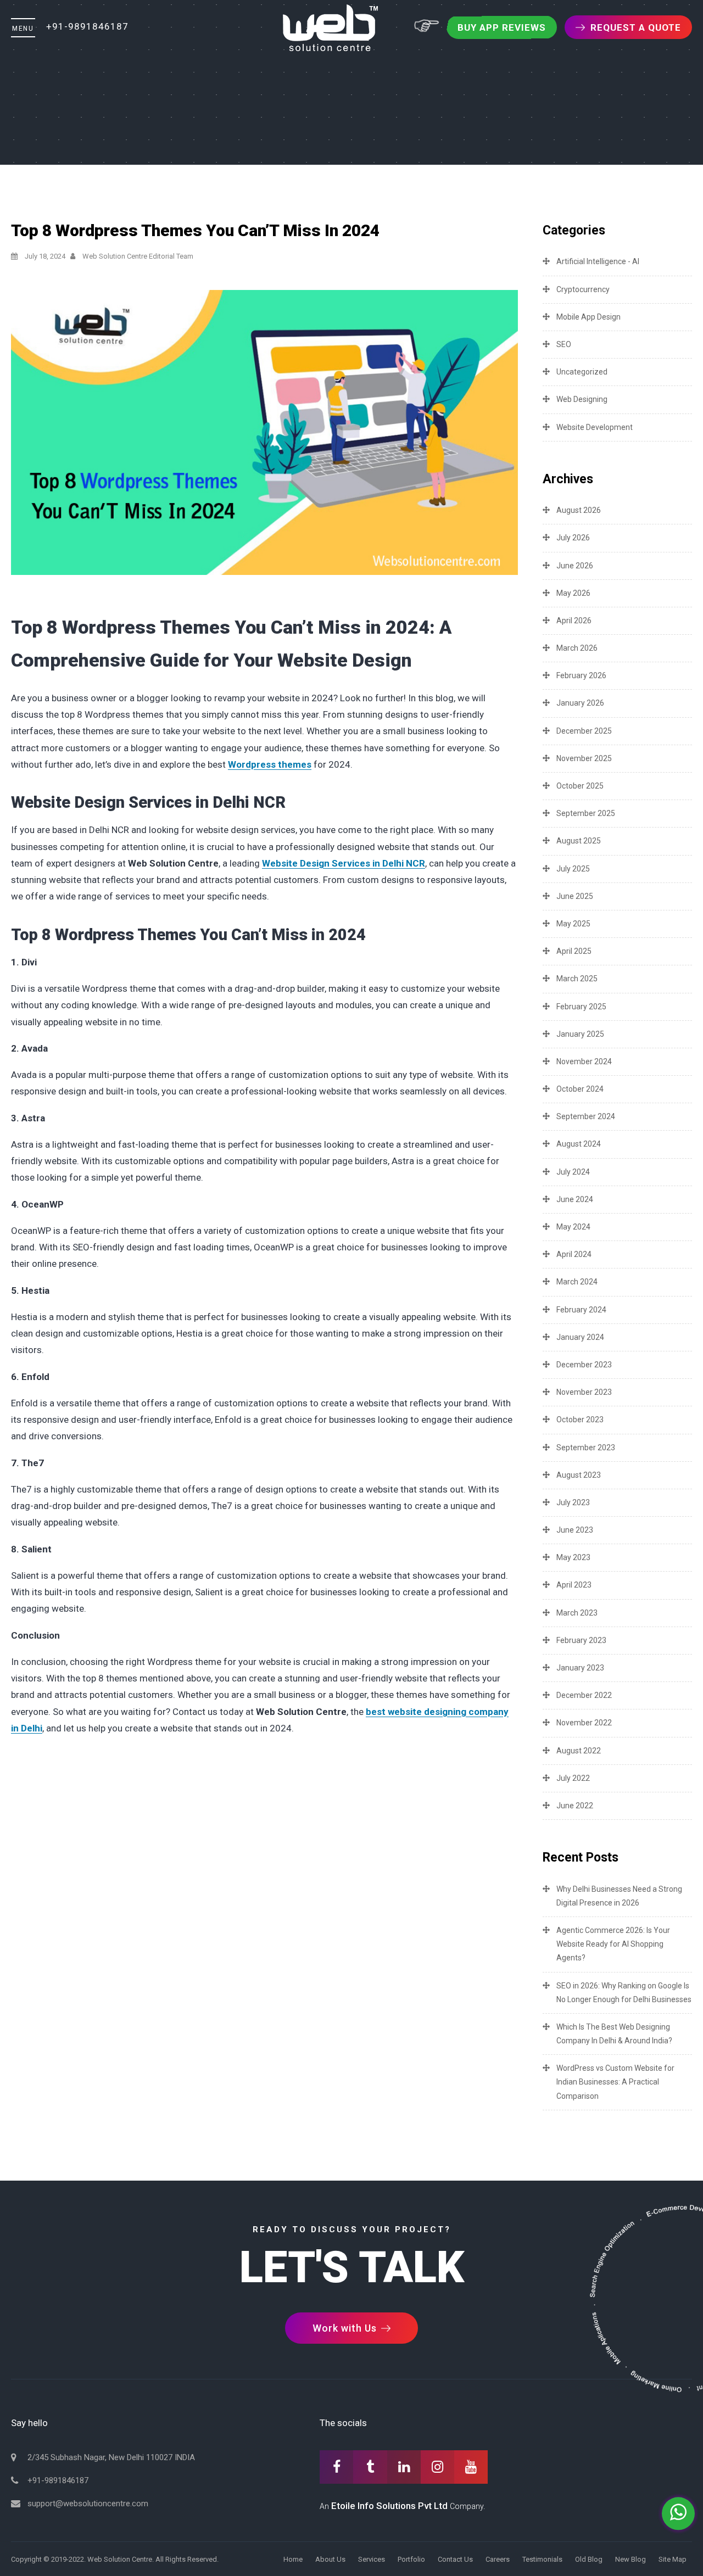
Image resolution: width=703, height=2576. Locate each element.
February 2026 (581, 675)
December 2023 (584, 1365)
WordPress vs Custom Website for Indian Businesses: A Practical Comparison (615, 2082)
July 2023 (573, 1502)
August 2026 (579, 510)
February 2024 (581, 1310)
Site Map (673, 2559)
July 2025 (573, 869)
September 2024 (586, 1116)
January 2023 (580, 1668)
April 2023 (574, 1585)
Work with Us (346, 2328)
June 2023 (575, 1530)
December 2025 (584, 731)
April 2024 (574, 1254)
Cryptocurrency (583, 289)
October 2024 (580, 1089)
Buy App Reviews (502, 27)
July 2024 (573, 1172)
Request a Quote (636, 27)
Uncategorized (582, 372)
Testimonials (542, 2559)
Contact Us (455, 2559)
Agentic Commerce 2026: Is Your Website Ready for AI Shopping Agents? (613, 1944)
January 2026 (580, 703)
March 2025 (577, 979)
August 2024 (579, 1144)
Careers (498, 2559)
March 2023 (577, 1613)
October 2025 (580, 786)
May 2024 (573, 1227)
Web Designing (582, 399)
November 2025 (584, 758)
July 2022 (573, 1778)
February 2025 (581, 1007)
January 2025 (580, 1034)
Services (372, 2559)
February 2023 (581, 1640)
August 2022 (579, 1751)
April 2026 (574, 621)
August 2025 (579, 841)
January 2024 (580, 1337)
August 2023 (579, 1475)
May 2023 (573, 1557)
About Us (330, 2559)
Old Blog (589, 2559)
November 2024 (584, 1061)
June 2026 (575, 566)
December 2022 (584, 1695)
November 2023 (584, 1392)
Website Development (595, 427)
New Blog (631, 2559)
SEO (564, 344)
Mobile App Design (588, 317)
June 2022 (575, 1806)
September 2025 (586, 813)
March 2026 (577, 648)
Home (293, 2559)
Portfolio (411, 2559)
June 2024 (575, 1199)
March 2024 (577, 1282)
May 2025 (573, 924)
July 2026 (573, 538)
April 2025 (574, 951)
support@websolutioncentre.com (88, 2504)
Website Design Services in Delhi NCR (344, 863)
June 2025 (575, 896)
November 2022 (584, 1723)
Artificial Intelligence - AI (598, 261)
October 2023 (580, 1420)
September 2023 (586, 1448)
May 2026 (573, 593)
